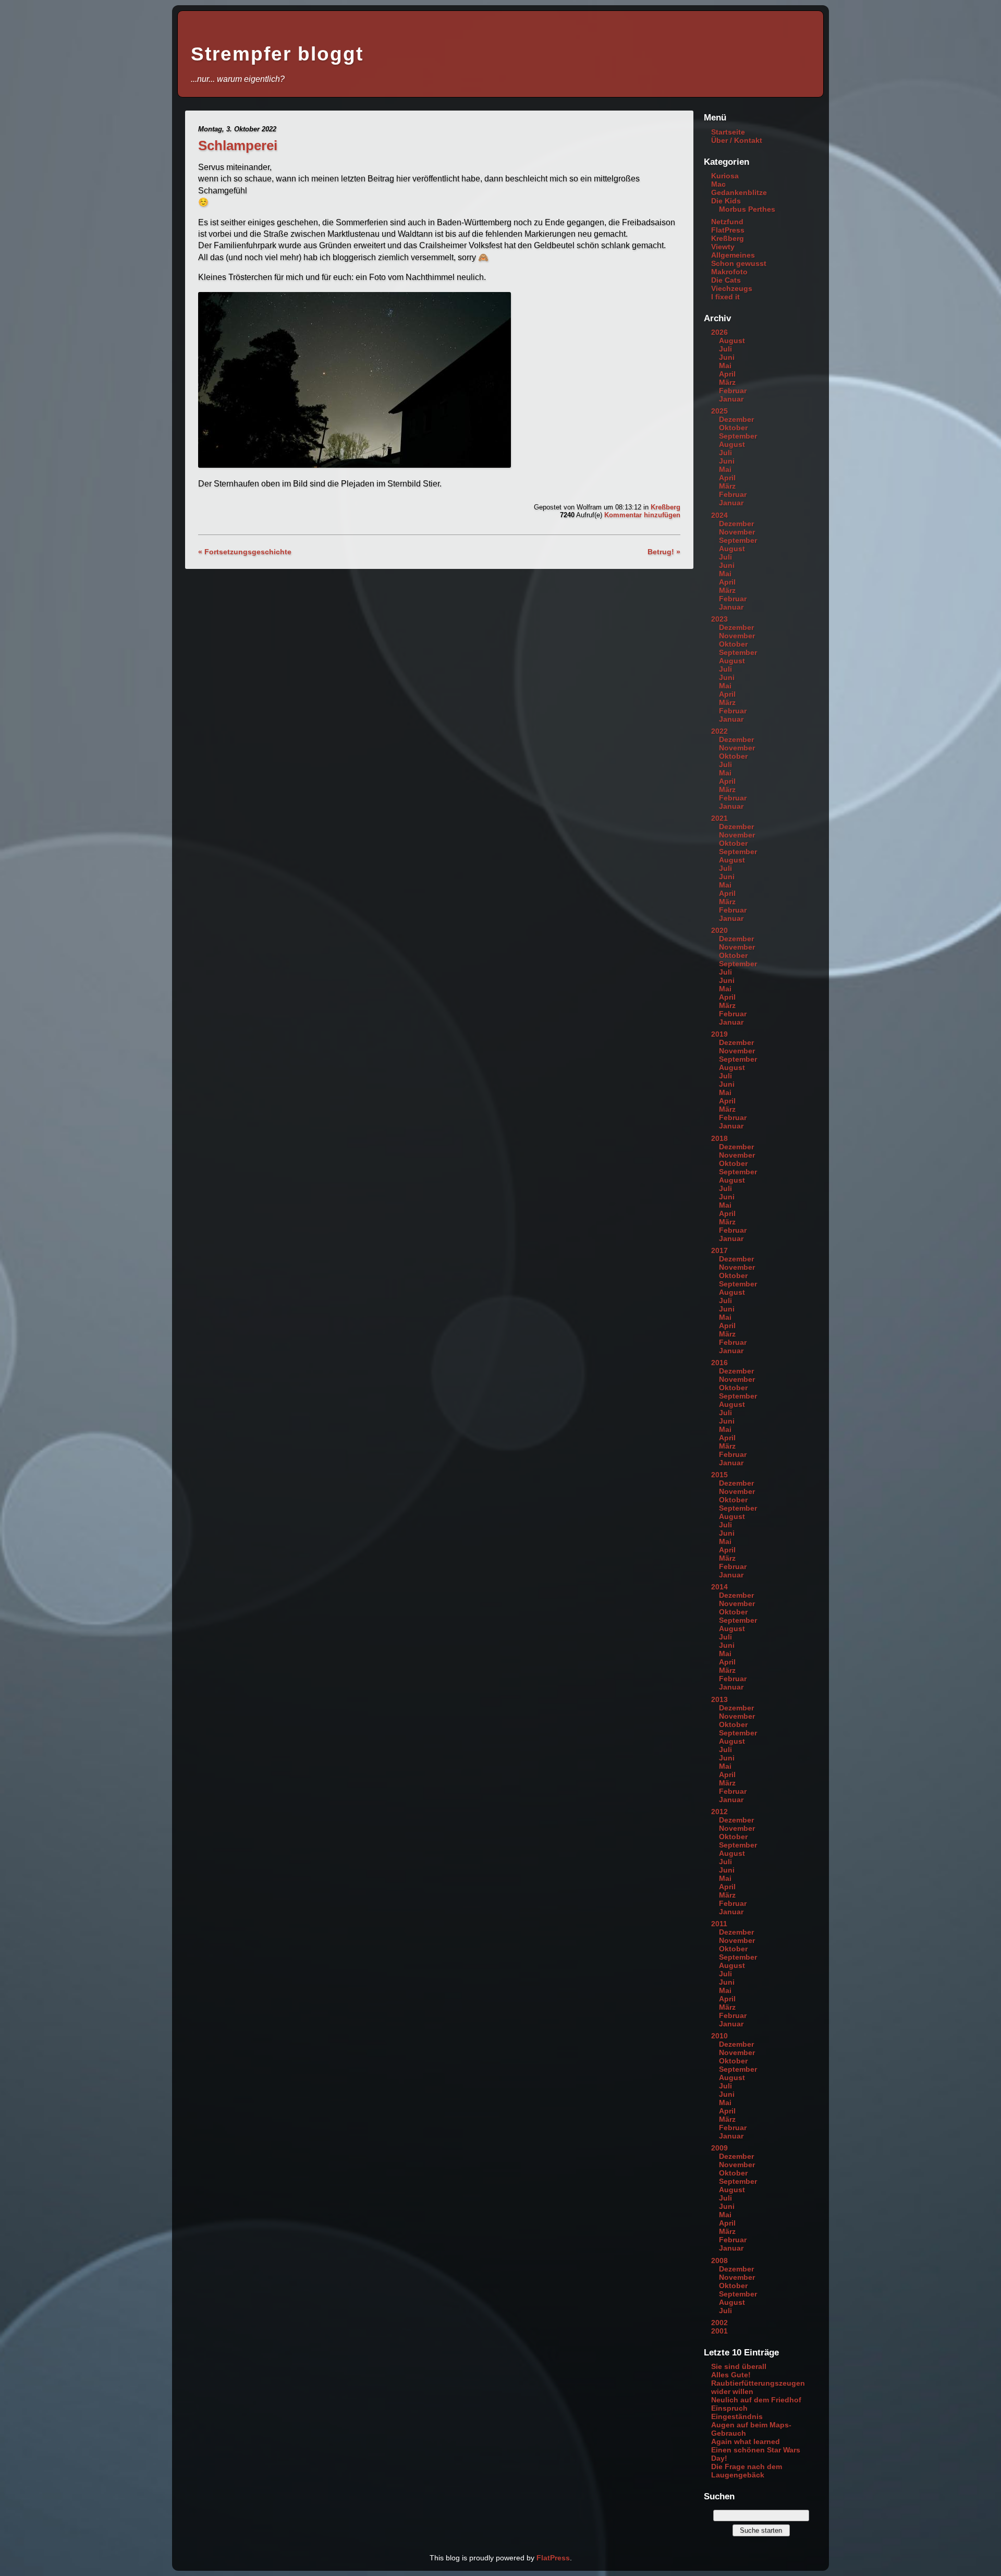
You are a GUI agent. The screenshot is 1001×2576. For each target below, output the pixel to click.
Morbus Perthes (747, 209)
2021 (719, 818)
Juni (727, 357)
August (732, 341)
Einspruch (729, 2408)
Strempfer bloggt (277, 54)
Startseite (728, 132)
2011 (719, 1924)
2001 (719, 2331)
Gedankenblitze (739, 192)
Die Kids (726, 201)
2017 (719, 1250)
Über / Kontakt (737, 140)
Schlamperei (238, 145)
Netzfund (727, 222)
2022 (719, 731)
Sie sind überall (739, 2366)
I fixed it (725, 297)
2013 (719, 1699)
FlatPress (728, 230)
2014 (719, 1587)
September (738, 436)
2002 (719, 2323)
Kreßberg (666, 507)
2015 (719, 1475)
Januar (731, 399)
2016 (719, 1363)
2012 (719, 1812)
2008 (719, 2261)
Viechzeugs (732, 288)
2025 (719, 411)
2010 (719, 2036)
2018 (719, 1138)
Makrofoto (729, 272)
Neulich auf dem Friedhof (756, 2400)
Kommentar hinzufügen (642, 515)
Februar (733, 391)
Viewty (723, 247)
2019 (719, 1034)
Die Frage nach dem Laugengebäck (747, 2471)
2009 (719, 2148)
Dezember (736, 419)
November (737, 532)
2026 (719, 332)
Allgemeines (733, 255)
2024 (719, 515)
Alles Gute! (731, 2375)
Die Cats (726, 280)
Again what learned (746, 2441)
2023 (719, 619)
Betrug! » (664, 552)
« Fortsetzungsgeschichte (245, 552)
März (727, 382)
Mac (718, 184)
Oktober (733, 428)
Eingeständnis (737, 2416)
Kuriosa (725, 176)
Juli (725, 349)
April (727, 374)
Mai (725, 366)
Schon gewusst (739, 263)
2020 (719, 930)
